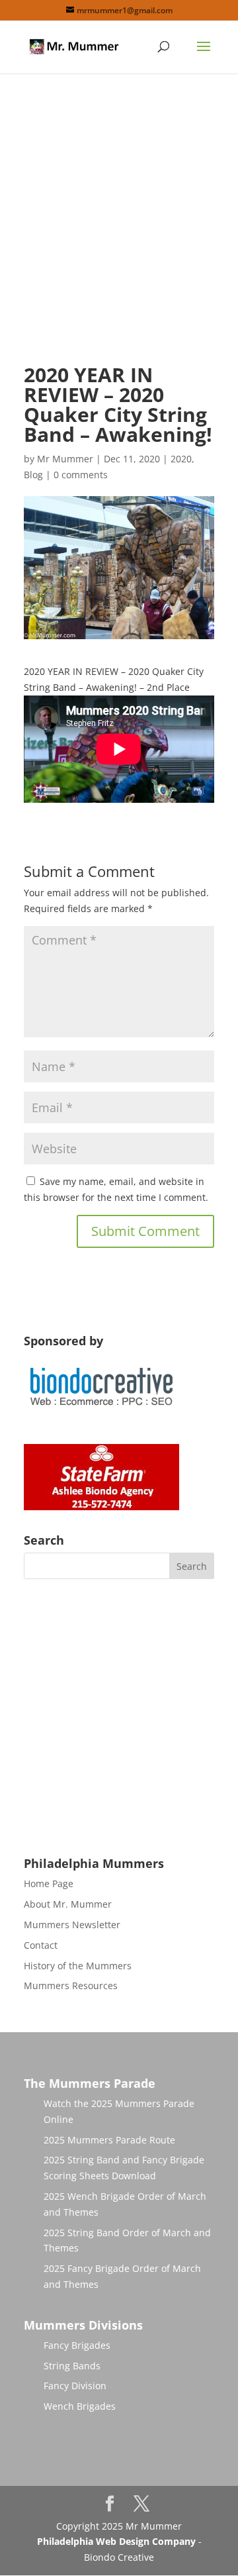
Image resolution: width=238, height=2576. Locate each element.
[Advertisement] (119, 230)
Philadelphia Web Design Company (116, 2541)
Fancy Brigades (77, 2345)
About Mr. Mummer (68, 1904)
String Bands (72, 2366)
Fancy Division (75, 2386)
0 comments (81, 475)
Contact (41, 1945)
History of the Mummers (78, 1966)
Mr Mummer (65, 459)
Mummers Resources (71, 1985)
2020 (181, 459)
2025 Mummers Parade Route (109, 2140)
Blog (33, 475)
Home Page (49, 1883)
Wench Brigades (80, 2406)
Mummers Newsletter (72, 1925)
